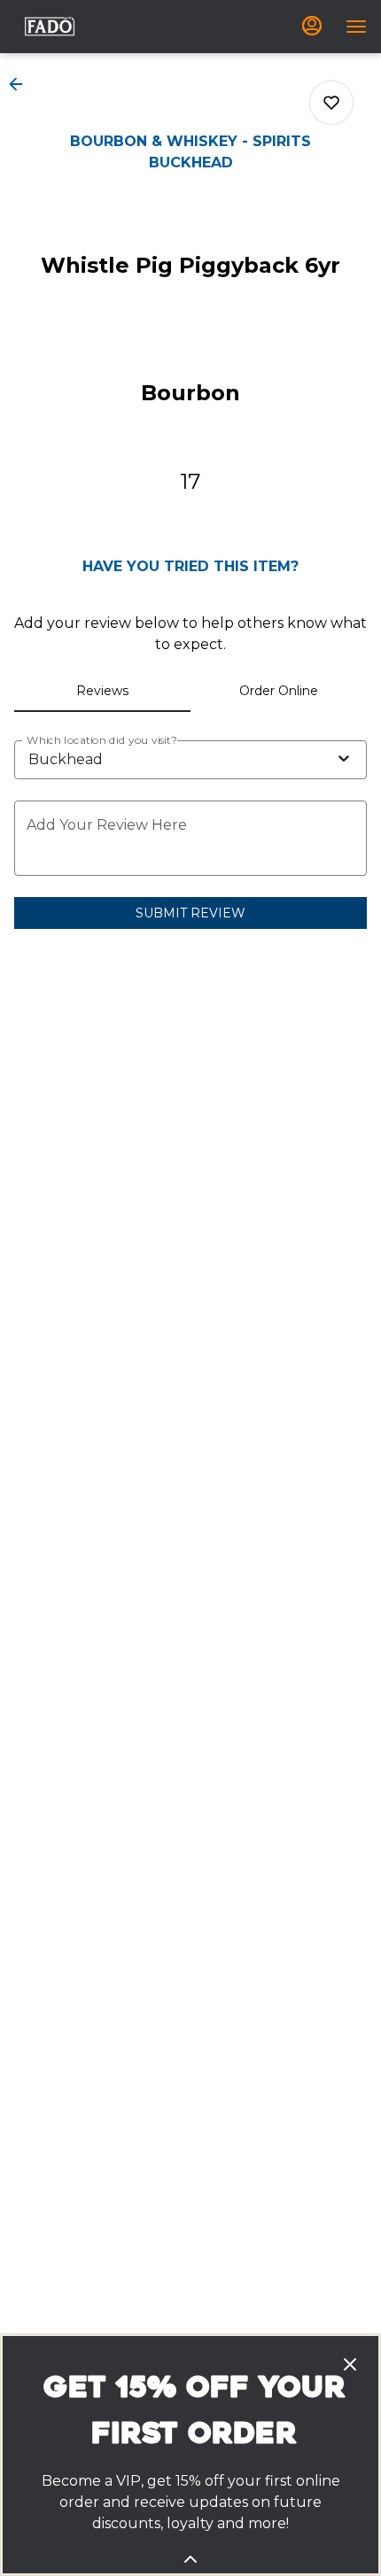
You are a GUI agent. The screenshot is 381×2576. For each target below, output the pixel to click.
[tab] (102, 691)
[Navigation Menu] (356, 27)
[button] (21, 84)
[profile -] (312, 26)
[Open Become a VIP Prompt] (190, 2559)
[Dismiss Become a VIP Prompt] (350, 2364)
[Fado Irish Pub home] (50, 27)
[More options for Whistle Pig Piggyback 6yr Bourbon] (331, 103)
